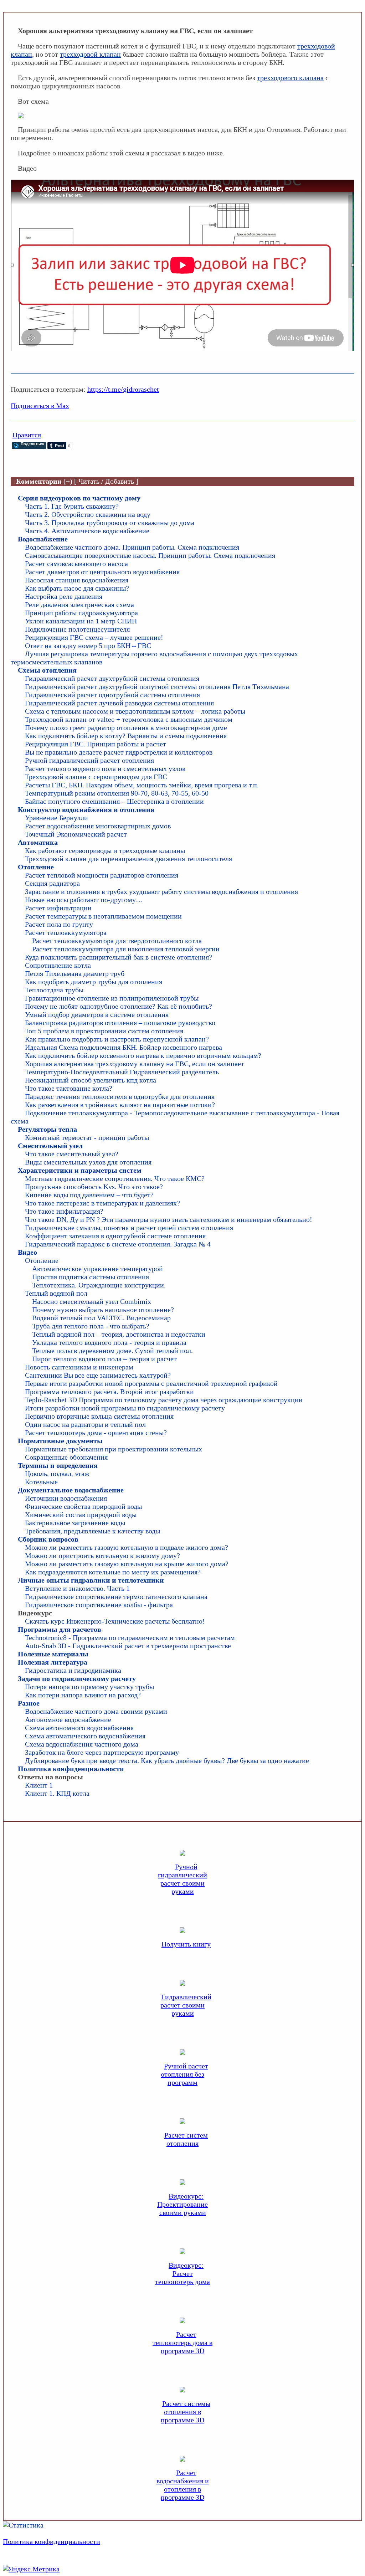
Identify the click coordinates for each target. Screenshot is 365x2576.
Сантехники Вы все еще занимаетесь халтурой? (98, 1375)
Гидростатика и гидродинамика (73, 1670)
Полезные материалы (53, 1654)
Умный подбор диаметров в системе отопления (97, 1014)
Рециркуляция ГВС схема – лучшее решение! (94, 637)
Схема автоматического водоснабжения (85, 1736)
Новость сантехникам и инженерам (79, 1367)
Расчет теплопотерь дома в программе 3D (182, 2343)
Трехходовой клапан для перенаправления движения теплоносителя (128, 859)
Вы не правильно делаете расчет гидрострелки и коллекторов (119, 752)
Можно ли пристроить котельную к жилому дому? (102, 1556)
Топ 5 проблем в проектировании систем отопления (104, 1031)
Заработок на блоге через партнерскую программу (102, 1752)
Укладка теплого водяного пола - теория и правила (109, 1342)
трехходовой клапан (90, 54)
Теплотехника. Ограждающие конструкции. (99, 1285)
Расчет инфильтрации (58, 908)
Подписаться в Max (40, 406)
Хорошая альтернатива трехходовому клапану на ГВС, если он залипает (235, 7)
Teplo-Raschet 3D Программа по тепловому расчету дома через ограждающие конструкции (164, 1400)
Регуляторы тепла (47, 1129)
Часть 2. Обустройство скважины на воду (88, 514)
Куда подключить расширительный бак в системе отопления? (119, 957)
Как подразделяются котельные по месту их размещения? (113, 1572)
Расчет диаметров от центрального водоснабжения (102, 572)
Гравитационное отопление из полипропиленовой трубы (112, 998)
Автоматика (38, 842)
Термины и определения (58, 1465)
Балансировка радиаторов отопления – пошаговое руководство (120, 1023)
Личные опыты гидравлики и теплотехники (91, 1580)
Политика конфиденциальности (71, 1769)
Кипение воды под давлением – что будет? (89, 1195)
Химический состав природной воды (81, 1515)
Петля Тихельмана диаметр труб (75, 973)
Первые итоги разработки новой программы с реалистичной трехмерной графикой (151, 1383)
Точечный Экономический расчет (76, 834)
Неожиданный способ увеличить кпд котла (91, 1080)
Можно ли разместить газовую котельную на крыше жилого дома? (127, 1564)
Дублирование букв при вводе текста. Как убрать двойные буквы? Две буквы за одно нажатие (167, 1760)
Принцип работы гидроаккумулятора (81, 613)
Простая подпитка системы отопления (91, 1277)
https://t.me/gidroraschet (123, 389)
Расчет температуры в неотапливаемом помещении (103, 916)
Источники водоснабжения (66, 1498)
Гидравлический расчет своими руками (186, 2005)
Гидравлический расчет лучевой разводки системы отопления (119, 703)
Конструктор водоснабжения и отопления (86, 809)
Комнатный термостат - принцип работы (87, 1137)
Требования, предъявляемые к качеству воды (92, 1531)
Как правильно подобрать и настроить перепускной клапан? (117, 1039)
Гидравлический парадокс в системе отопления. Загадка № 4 (118, 1244)
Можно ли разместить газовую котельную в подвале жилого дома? (127, 1547)
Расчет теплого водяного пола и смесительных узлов (105, 768)
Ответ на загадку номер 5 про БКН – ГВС (88, 646)
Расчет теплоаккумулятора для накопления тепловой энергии (126, 949)
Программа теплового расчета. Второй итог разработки (109, 1392)
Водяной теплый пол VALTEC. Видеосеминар (101, 1318)
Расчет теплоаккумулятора (66, 932)
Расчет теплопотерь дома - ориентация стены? (96, 1433)
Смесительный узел (50, 1146)
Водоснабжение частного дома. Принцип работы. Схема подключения (132, 547)
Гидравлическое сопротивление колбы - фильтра (99, 1605)
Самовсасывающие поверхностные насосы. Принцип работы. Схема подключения (150, 555)
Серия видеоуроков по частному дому (79, 498)
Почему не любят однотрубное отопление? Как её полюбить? (119, 1006)
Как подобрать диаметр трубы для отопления (94, 982)
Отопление (103, 7)
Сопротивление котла (58, 965)
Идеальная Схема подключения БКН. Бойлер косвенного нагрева (124, 1047)
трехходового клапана (290, 78)
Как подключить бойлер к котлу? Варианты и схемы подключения (126, 736)
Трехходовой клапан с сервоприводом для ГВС (96, 777)
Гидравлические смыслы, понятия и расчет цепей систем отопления (129, 1228)
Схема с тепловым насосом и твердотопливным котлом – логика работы (135, 711)
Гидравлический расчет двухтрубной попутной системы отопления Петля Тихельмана (157, 687)
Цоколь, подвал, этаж (57, 1474)
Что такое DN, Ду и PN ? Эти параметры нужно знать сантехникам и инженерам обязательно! (169, 1219)
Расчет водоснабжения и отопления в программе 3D (183, 2485)
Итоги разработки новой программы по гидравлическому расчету (125, 1408)
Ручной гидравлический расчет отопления (89, 760)
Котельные (41, 1482)
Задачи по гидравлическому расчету (77, 1678)
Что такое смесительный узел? (72, 1154)
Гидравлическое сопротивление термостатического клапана (116, 1596)
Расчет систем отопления (186, 2139)
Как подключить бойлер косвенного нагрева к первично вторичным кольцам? (143, 1055)
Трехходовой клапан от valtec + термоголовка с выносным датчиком (129, 719)
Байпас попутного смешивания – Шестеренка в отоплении (114, 801)
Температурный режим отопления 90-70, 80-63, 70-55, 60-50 (117, 793)
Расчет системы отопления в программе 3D (186, 2412)
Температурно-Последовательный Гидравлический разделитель (122, 1072)
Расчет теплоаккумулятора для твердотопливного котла (117, 941)
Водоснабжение (43, 539)
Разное (29, 1703)
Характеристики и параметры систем (80, 1170)
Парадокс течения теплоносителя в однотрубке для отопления (120, 1096)
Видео (27, 1252)
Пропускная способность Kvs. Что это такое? (94, 1187)
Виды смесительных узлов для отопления (88, 1162)
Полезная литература (53, 1662)
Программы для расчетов (60, 1629)
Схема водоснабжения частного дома (82, 1744)
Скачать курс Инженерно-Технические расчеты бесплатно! (115, 1621)
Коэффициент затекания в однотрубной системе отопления (115, 1236)
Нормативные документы (60, 1441)
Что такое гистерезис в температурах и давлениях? (102, 1203)
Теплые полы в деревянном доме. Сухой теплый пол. (112, 1351)
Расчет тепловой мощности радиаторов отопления (102, 875)
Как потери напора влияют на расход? (83, 1695)
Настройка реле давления (64, 596)
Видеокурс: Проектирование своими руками (182, 2204)
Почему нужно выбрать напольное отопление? (103, 1310)
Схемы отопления (47, 670)
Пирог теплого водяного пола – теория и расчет (104, 1359)
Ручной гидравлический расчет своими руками (182, 1879)
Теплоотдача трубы (54, 990)
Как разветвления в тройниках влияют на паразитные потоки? (120, 1105)
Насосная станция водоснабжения (77, 580)
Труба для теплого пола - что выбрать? (91, 1326)
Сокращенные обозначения (66, 1457)
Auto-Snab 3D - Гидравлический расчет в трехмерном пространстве (128, 1646)
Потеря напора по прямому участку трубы (89, 1687)
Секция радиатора (52, 883)
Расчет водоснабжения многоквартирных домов (98, 826)
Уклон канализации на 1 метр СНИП (81, 621)
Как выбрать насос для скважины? (77, 588)
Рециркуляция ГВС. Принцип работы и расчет (96, 744)
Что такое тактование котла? (69, 1088)
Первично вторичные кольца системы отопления (99, 1416)
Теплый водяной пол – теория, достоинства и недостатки (119, 1334)
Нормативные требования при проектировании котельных (114, 1449)
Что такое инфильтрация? (64, 1211)
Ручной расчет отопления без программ (184, 2074)
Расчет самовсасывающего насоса (76, 564)
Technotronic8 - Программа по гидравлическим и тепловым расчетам (130, 1637)
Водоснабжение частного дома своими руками (96, 1711)
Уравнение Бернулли (56, 818)
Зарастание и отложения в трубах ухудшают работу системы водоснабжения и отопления (161, 891)
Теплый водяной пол (56, 1293)
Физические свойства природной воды (83, 1506)
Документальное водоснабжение (71, 1490)
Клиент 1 (39, 1785)
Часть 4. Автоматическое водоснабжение (87, 531)
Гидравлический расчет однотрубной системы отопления (112, 695)
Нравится (27, 435)
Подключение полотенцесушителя (77, 629)
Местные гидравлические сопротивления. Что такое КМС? (115, 1178)
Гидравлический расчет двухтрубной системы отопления (112, 678)
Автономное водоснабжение (68, 1719)
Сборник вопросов (48, 1539)
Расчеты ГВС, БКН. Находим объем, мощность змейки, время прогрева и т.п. (142, 785)
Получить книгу (186, 1944)
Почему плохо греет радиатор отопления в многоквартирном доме (126, 727)
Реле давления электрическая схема (79, 605)
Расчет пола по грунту (59, 924)
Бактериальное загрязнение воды (75, 1523)
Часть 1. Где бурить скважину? (72, 506)
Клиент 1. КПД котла (57, 1793)
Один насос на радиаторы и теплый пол (85, 1424)
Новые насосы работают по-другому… (84, 900)
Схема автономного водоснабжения (79, 1728)
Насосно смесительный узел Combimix (92, 1301)
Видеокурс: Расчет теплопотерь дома (182, 2273)
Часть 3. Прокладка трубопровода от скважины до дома (110, 523)
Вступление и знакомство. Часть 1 (77, 1588)
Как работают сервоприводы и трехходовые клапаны (105, 850)
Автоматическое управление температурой (97, 1269)
